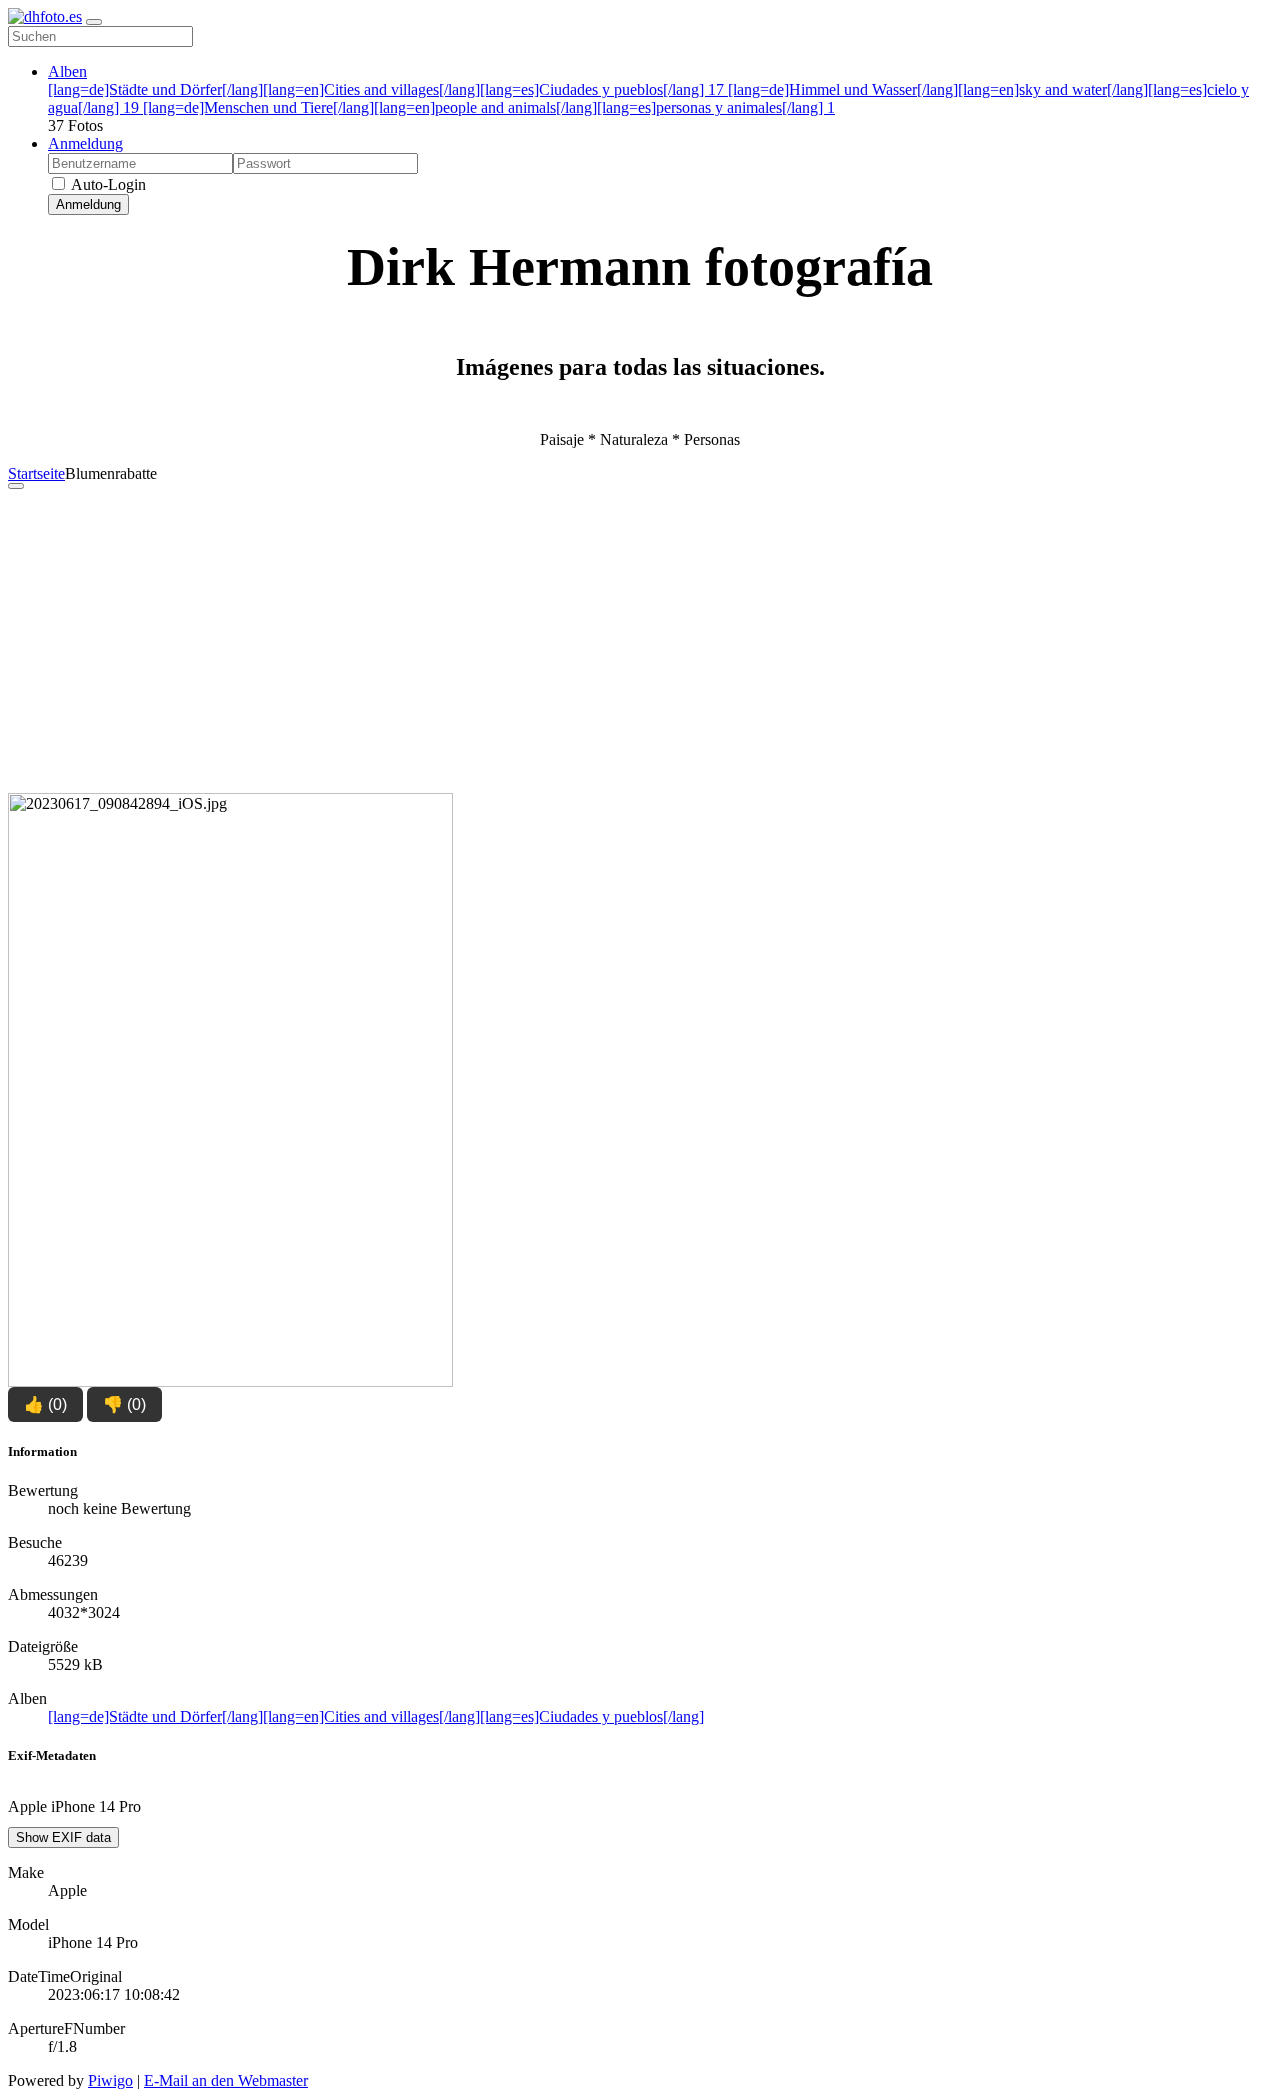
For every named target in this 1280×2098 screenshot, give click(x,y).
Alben (67, 71)
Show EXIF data (63, 1837)
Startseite (36, 473)
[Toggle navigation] (94, 22)
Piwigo (110, 2080)
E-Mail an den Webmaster (226, 2080)
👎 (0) (124, 1404)
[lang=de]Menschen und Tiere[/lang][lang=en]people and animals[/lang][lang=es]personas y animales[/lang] (489, 107)
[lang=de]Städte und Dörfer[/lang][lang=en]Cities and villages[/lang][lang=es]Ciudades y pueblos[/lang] (386, 89)
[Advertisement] (640, 645)
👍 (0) (45, 1404)
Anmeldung (85, 143)
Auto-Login (107, 184)
